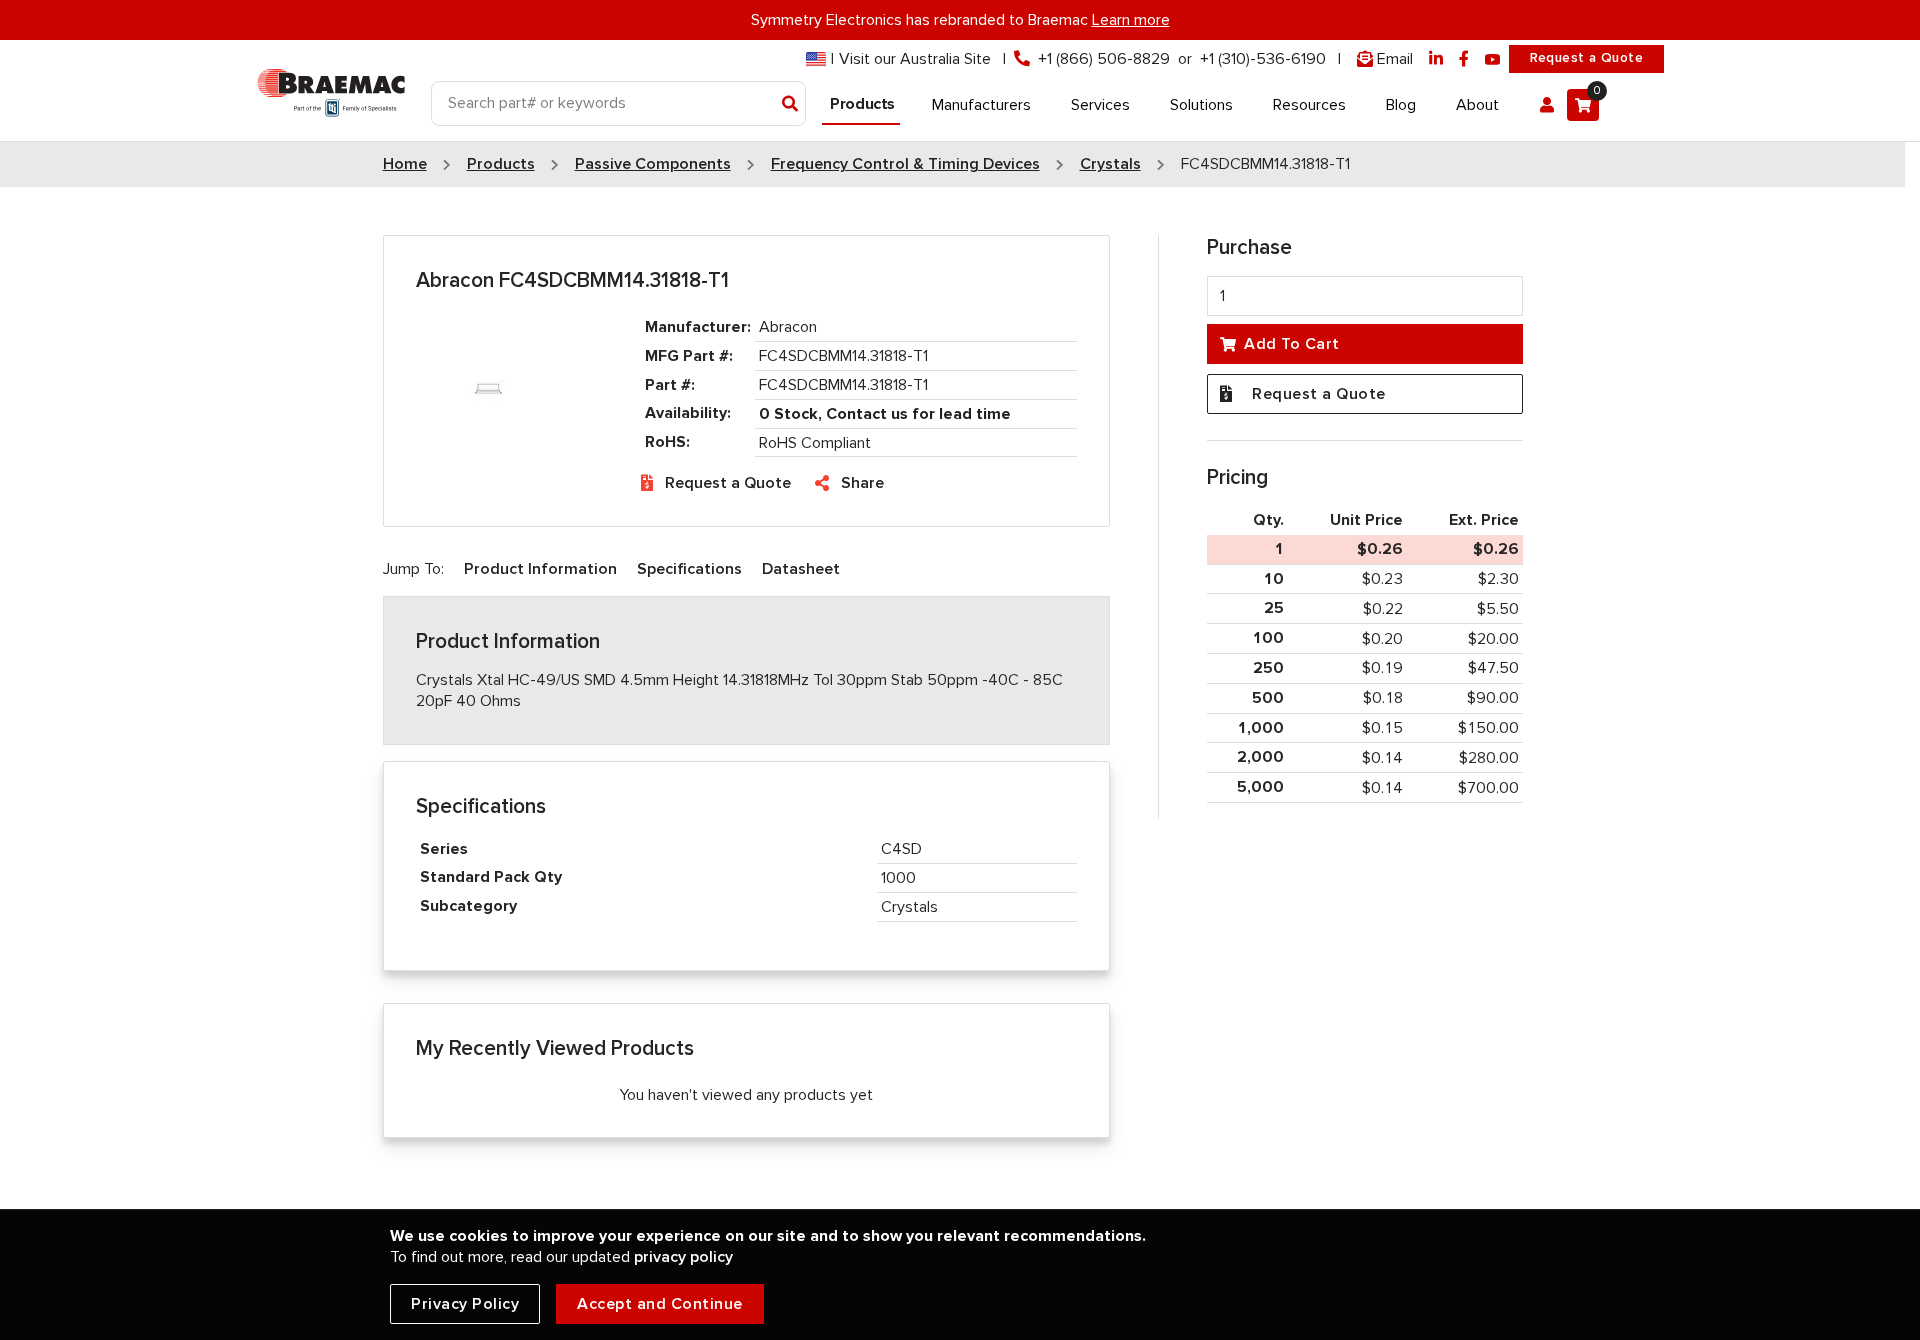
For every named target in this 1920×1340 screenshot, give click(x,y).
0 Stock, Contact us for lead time (885, 414)
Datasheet (801, 569)
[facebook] (1464, 59)
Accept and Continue (660, 1304)
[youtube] (1493, 59)
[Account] (1547, 105)
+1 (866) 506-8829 (1104, 59)
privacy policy (683, 1257)
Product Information (540, 569)
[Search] (790, 105)
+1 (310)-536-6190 (1263, 59)
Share (862, 483)
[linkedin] (1436, 59)
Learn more (1131, 20)
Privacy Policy (465, 1304)
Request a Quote (1586, 58)
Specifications (689, 569)
